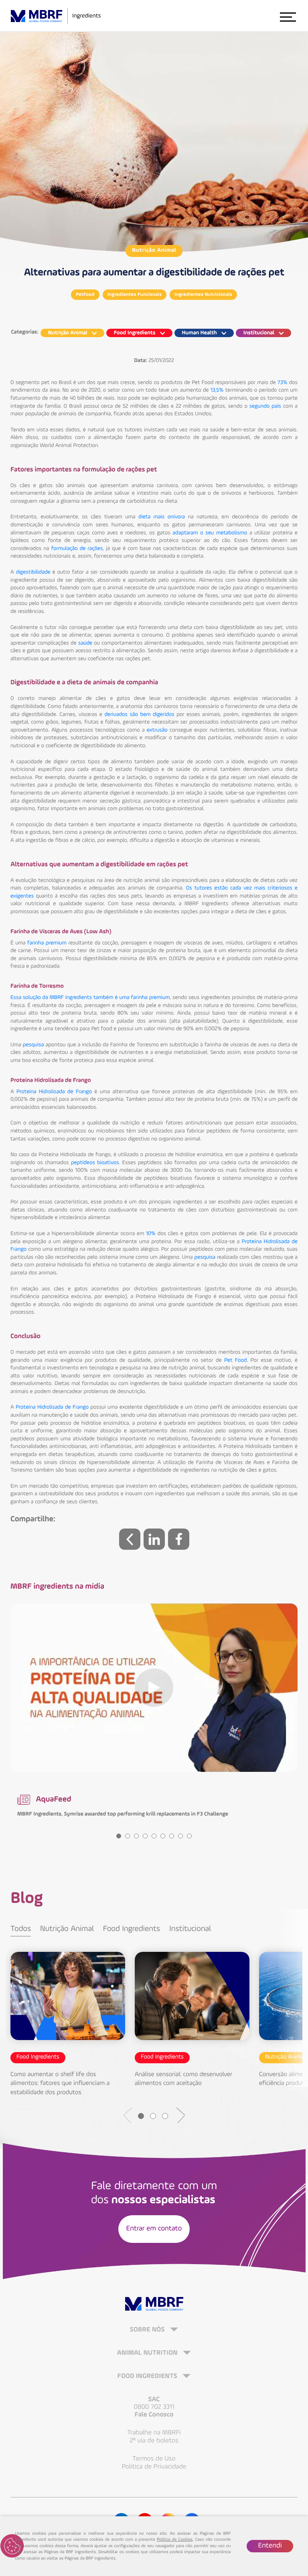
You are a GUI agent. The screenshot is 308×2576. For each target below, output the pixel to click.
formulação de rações (77, 549)
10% (151, 1234)
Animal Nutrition (148, 2353)
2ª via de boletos (154, 2441)
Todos (21, 1929)
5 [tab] (154, 1836)
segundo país (265, 406)
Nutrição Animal (154, 251)
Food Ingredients (132, 1929)
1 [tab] (119, 1836)
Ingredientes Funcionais (135, 295)
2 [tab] (128, 1836)
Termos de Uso (154, 2459)
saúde (85, 643)
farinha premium (47, 943)
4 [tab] (145, 1836)
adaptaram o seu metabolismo (210, 533)
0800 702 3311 (154, 2407)
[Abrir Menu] (288, 16)
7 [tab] (172, 1836)
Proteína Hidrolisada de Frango (54, 1092)
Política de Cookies (175, 2540)
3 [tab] (136, 1836)
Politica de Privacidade (154, 2467)
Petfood (85, 295)
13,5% (217, 390)
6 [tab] (163, 1836)
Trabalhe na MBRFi (154, 2433)
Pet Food (235, 1361)
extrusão (157, 730)
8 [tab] (180, 1836)
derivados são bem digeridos (139, 715)
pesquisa (33, 1045)
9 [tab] (189, 1836)
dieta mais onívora (162, 517)
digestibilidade (33, 572)
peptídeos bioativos (95, 1163)
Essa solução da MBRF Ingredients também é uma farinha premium (90, 998)
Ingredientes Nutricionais (203, 295)
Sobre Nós (148, 2330)
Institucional (190, 1929)
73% (283, 383)
